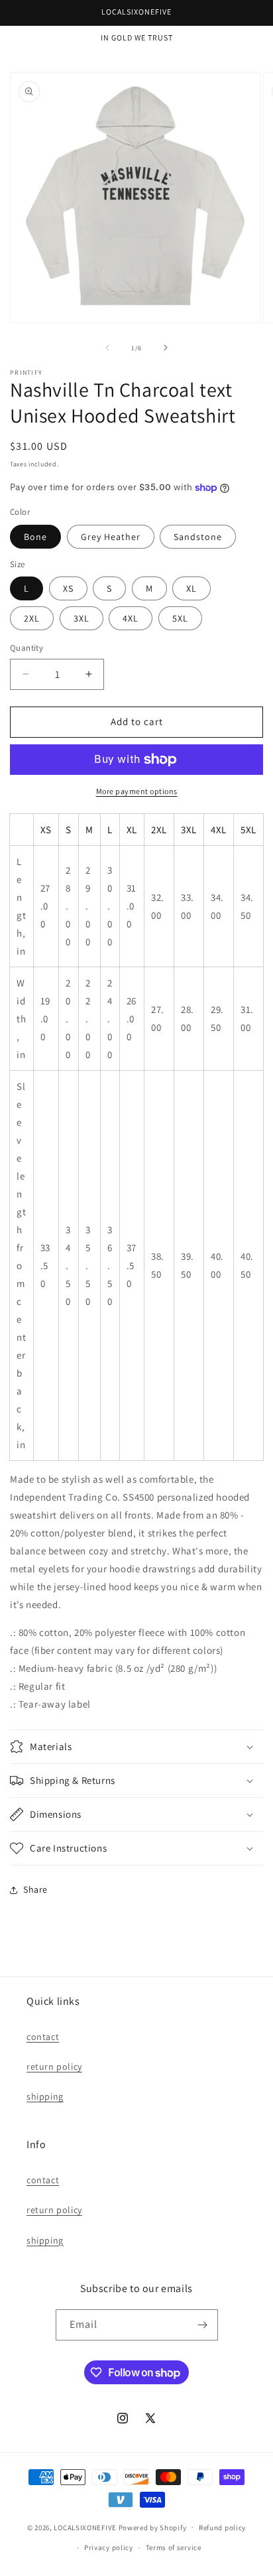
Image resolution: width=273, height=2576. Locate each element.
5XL (180, 618)
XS (68, 588)
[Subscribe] (203, 2325)
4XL (131, 618)
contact (43, 2037)
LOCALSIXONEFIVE (85, 2527)
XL (191, 588)
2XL (32, 618)
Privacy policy (109, 2547)
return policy (54, 2067)
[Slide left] (107, 348)
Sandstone (198, 537)
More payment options (137, 791)
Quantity (27, 648)
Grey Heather (111, 537)
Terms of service (174, 2547)
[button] (136, 1747)
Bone (35, 537)
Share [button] (35, 1889)
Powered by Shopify (153, 2527)
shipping (45, 2096)
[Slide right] (166, 348)
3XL (82, 618)
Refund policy (222, 2528)
